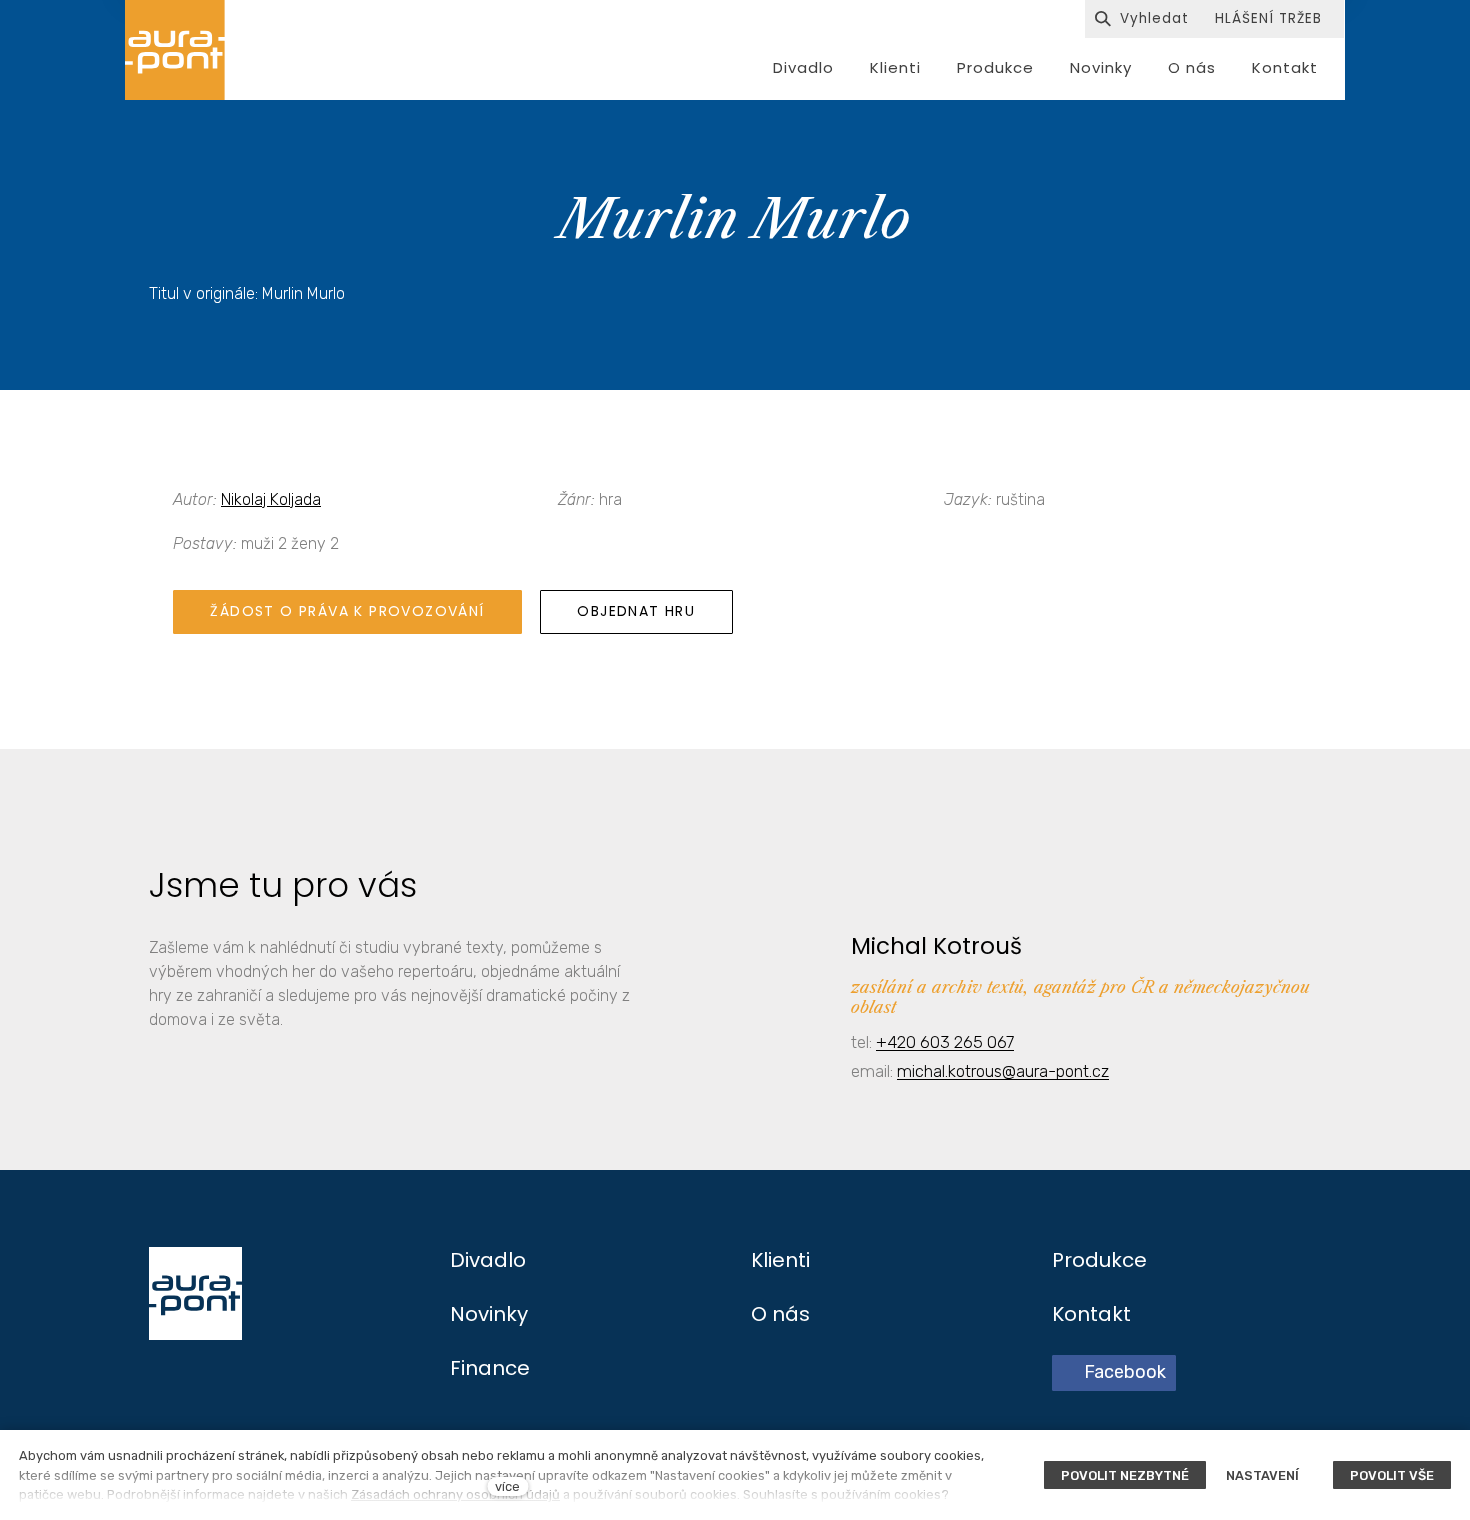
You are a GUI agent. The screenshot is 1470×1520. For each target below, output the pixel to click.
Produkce (1099, 1260)
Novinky (489, 1314)
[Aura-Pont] (175, 50)
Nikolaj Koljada (271, 499)
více (507, 1486)
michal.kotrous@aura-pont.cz (1003, 1071)
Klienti (780, 1260)
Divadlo (488, 1260)
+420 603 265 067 (945, 1042)
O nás (780, 1314)
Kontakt (1091, 1314)
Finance (490, 1368)
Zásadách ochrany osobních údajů (455, 1494)
